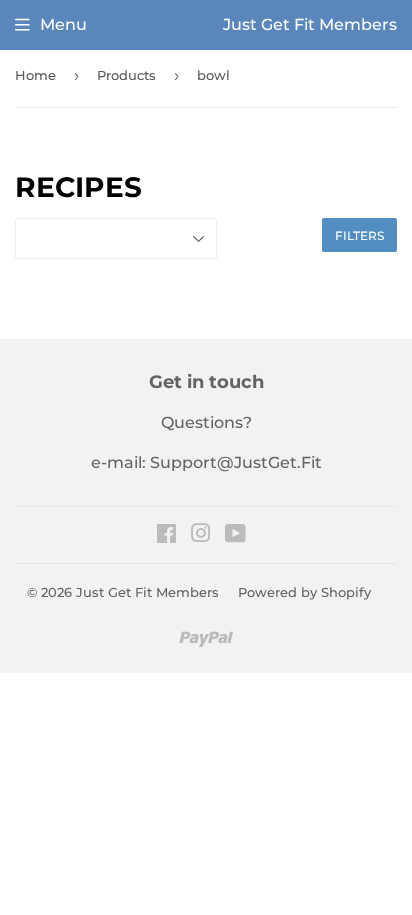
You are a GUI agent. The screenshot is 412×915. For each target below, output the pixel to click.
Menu (63, 24)
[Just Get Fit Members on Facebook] (166, 535)
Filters (359, 235)
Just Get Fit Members (147, 592)
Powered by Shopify (304, 592)
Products (126, 75)
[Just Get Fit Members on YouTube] (235, 535)
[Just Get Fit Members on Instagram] (201, 535)
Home (35, 75)
